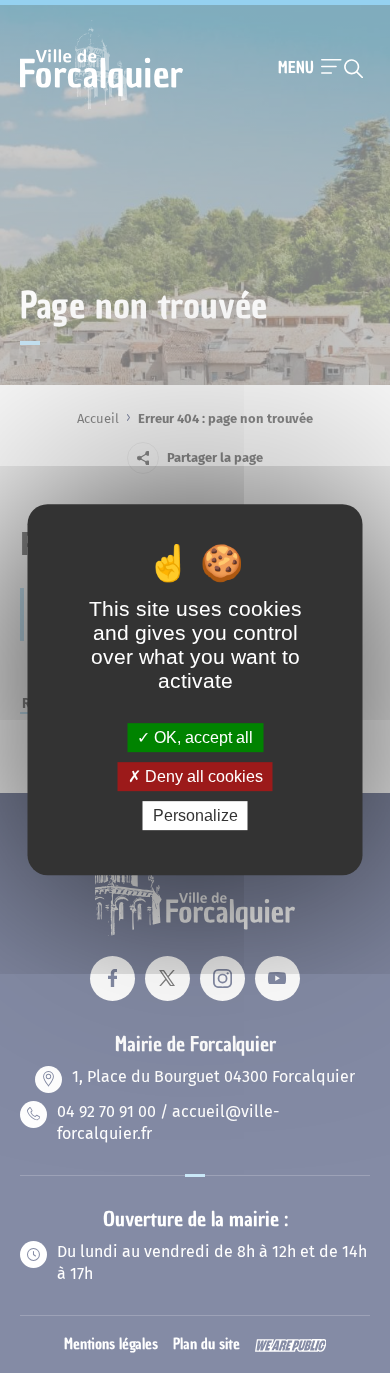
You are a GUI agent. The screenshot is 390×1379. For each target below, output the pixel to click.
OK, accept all (201, 737)
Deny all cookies (202, 776)
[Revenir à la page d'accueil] (101, 107)
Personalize (195, 815)
